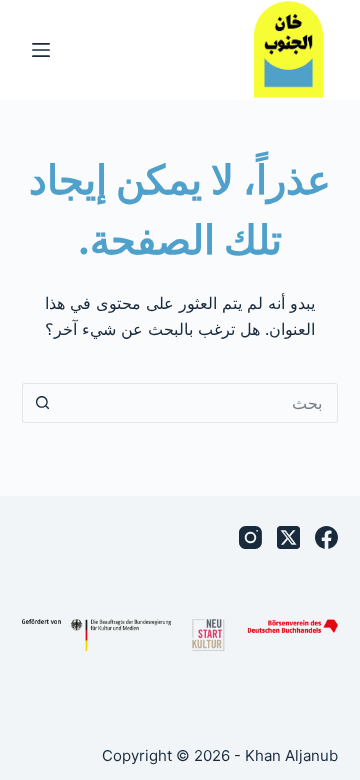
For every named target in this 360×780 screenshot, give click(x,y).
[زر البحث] (42, 403)
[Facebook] (326, 537)
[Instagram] (250, 537)
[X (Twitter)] (288, 537)
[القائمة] (41, 50)
